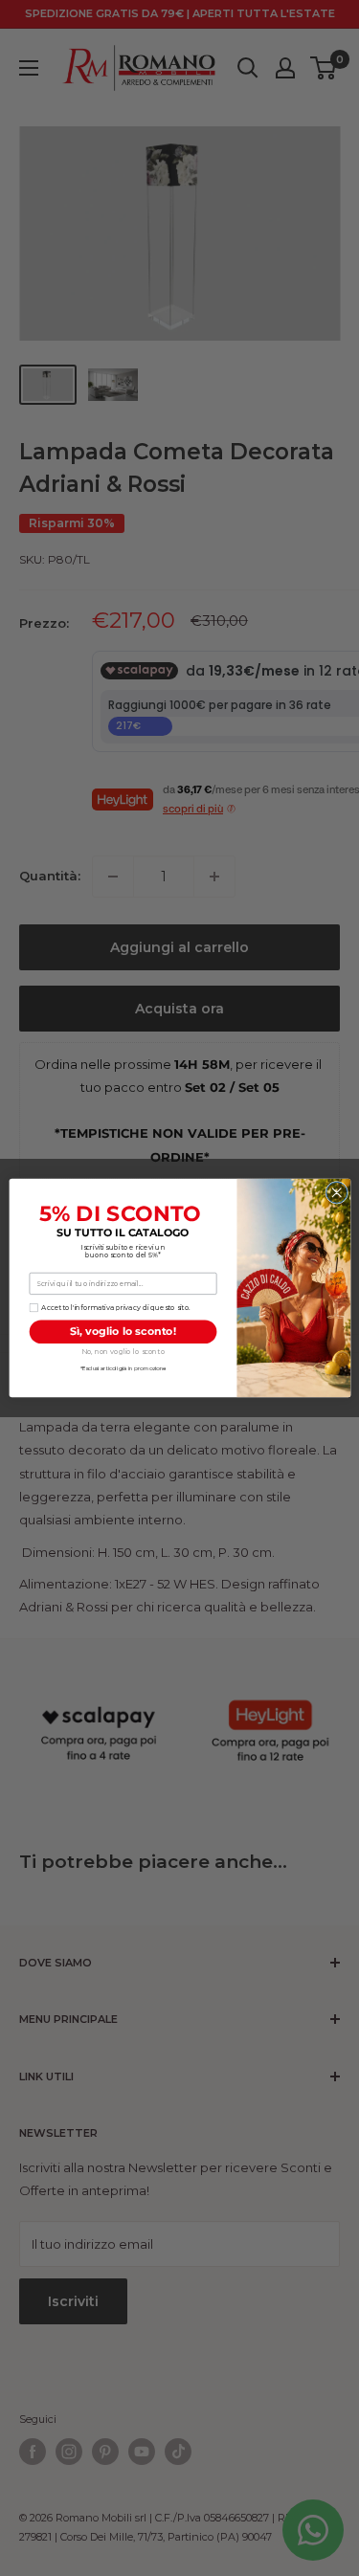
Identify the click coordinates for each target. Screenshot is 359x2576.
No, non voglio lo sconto (122, 1352)
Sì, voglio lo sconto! (123, 1332)
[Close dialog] (336, 1192)
